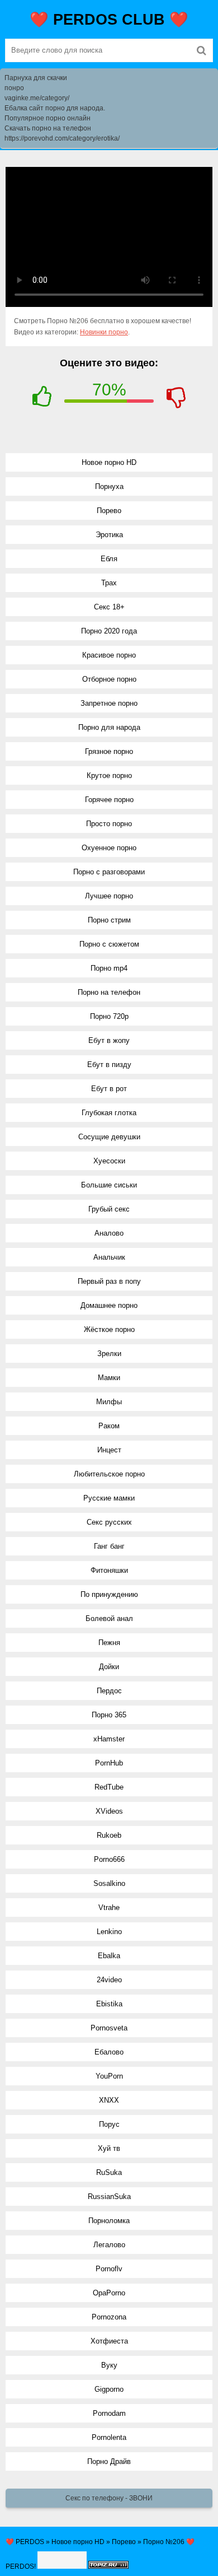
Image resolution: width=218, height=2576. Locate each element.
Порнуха (109, 486)
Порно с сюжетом (109, 944)
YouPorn (109, 2076)
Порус (109, 2124)
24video (109, 1980)
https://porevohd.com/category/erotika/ (62, 138)
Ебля (109, 559)
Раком (109, 1426)
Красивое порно (109, 655)
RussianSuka (109, 2197)
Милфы (109, 1402)
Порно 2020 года (109, 631)
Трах (109, 583)
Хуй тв (109, 2148)
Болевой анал (109, 1618)
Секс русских (109, 1522)
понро (14, 88)
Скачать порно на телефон (48, 128)
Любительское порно (109, 1474)
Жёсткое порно (109, 1329)
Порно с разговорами (109, 872)
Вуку (109, 2365)
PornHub (109, 1763)
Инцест (109, 1450)
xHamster (109, 1739)
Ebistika (109, 2004)
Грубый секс (109, 1209)
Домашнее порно (109, 1305)
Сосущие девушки (109, 1137)
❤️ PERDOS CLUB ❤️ (109, 20)
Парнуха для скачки (36, 78)
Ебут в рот (109, 1089)
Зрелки (109, 1354)
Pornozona (109, 2317)
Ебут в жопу (109, 1040)
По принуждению (109, 1594)
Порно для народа (109, 727)
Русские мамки (109, 1498)
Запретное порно (109, 703)
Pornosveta (109, 2028)
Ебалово (109, 2052)
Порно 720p (109, 1016)
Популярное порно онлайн (48, 118)
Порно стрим (109, 920)
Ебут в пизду (109, 1065)
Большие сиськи (109, 1185)
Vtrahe (109, 1907)
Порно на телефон (109, 992)
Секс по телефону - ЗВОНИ (109, 2498)
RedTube (109, 1787)
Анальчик (109, 1257)
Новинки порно (104, 332)
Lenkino (109, 1932)
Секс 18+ (109, 607)
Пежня (109, 1643)
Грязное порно (109, 751)
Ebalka (109, 1956)
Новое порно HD (109, 462)
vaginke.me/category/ (37, 98)
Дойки (109, 1667)
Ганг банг (109, 1546)
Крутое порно (109, 775)
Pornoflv (109, 2269)
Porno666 (109, 1859)
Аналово (109, 1233)
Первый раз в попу (109, 1281)
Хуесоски (109, 1161)
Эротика (109, 535)
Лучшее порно (109, 896)
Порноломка (109, 2221)
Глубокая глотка (109, 1113)
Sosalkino (109, 1883)
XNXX (109, 2100)
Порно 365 (109, 1715)
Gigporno (109, 2389)
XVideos (109, 1811)
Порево (109, 511)
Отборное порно (109, 679)
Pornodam (109, 2413)
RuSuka (109, 2172)
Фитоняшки (109, 1570)
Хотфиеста (109, 2341)
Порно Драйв (109, 2461)
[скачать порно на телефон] (108, 2566)
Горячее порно (109, 800)
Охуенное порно (109, 848)
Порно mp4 (109, 968)
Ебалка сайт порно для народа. (55, 108)
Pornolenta (109, 2437)
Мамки (109, 1378)
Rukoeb (109, 1835)
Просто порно (109, 824)
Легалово (109, 2245)
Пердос (109, 1691)
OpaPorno (109, 2293)
